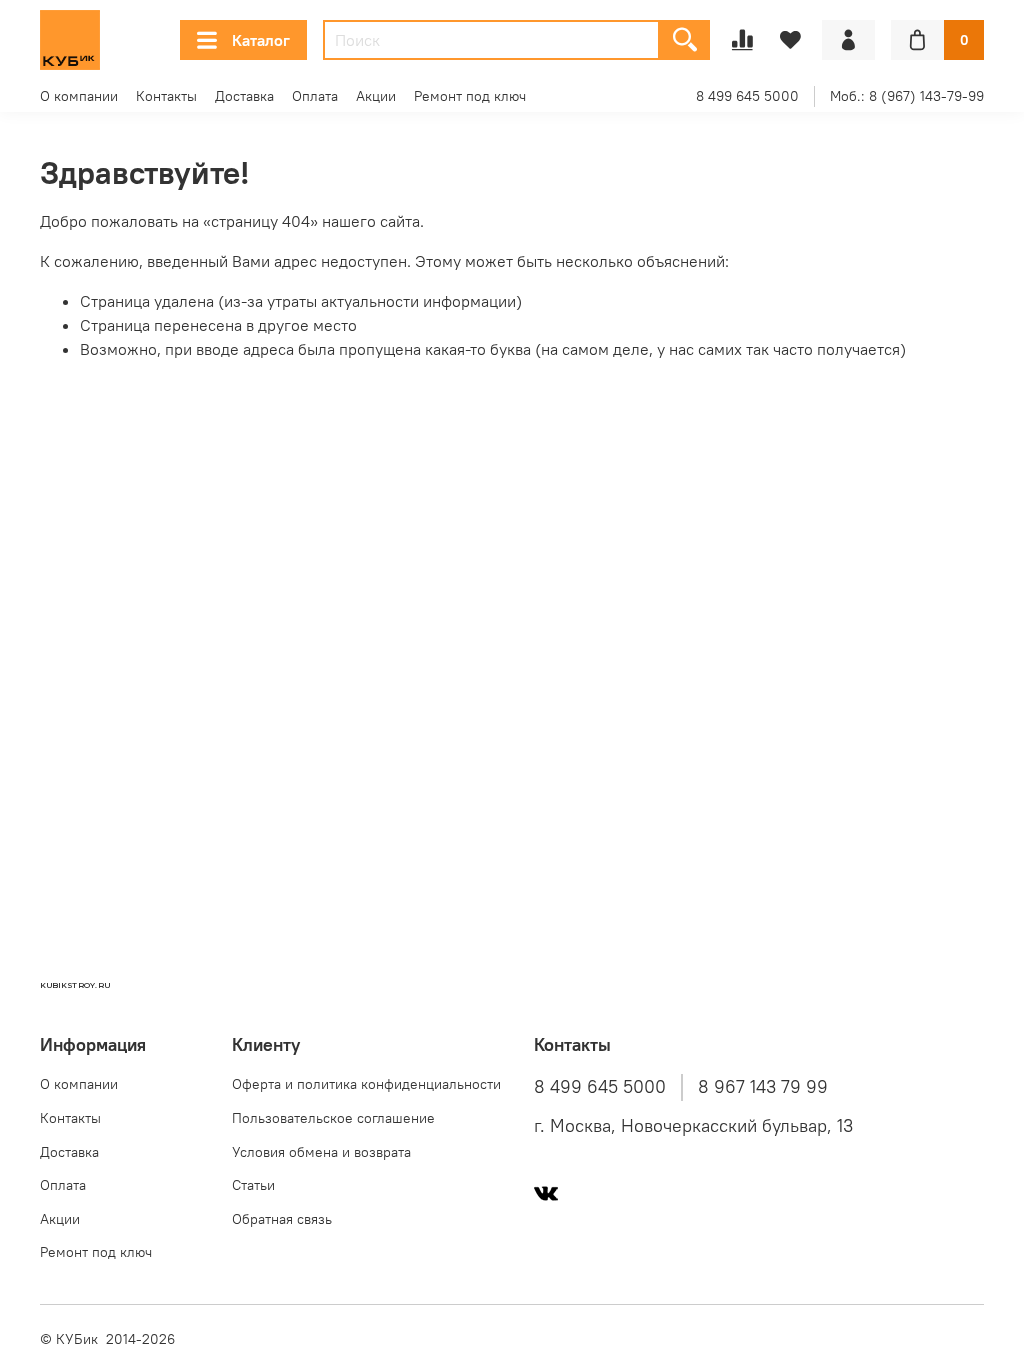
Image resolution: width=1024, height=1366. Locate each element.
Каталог (261, 40)
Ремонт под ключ (470, 96)
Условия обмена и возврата (321, 1152)
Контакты (166, 96)
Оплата (315, 96)
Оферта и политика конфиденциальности (366, 1084)
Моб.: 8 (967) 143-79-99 (907, 96)
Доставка (244, 96)
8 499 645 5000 (747, 96)
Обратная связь (282, 1219)
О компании (79, 96)
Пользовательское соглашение (333, 1118)
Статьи (253, 1185)
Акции (376, 96)
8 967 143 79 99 (763, 1087)
